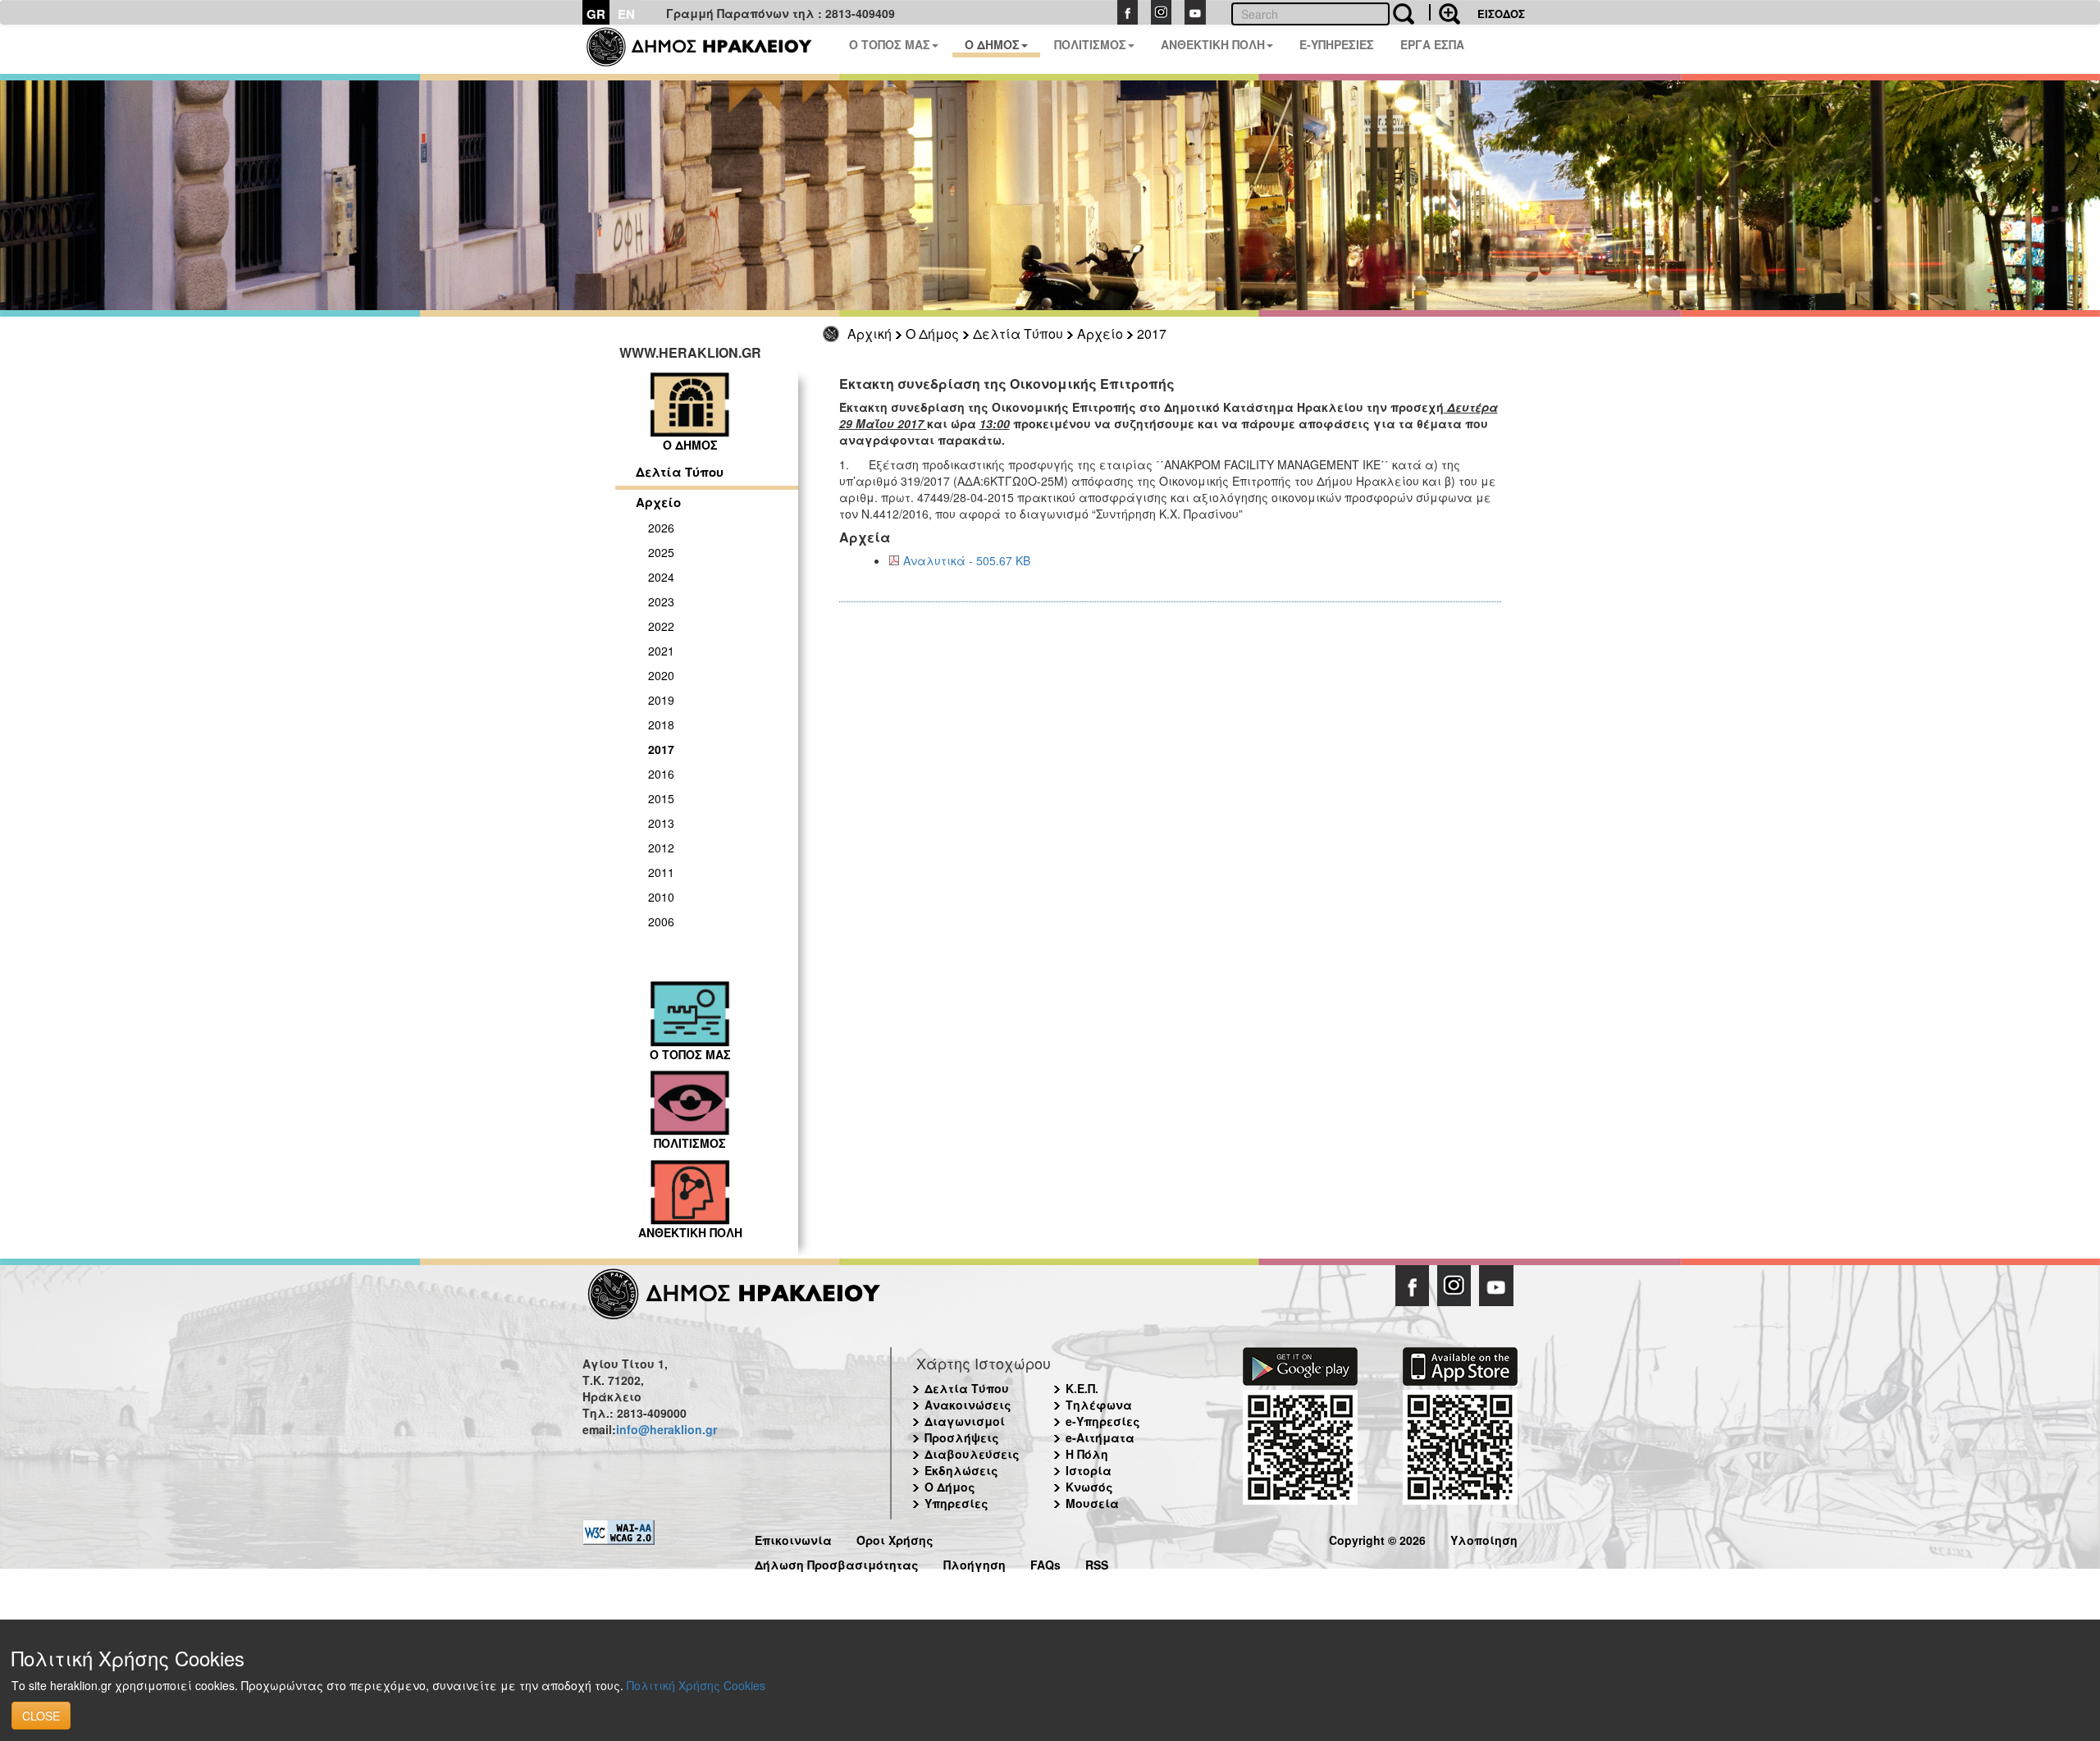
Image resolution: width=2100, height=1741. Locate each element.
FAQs (1045, 1563)
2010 (661, 897)
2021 (661, 651)
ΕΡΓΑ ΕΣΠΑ (1432, 44)
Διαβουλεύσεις (972, 1454)
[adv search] (1445, 12)
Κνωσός (1089, 1487)
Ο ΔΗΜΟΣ (992, 44)
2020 (661, 675)
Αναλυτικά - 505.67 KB (967, 560)
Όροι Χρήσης (895, 1538)
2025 (661, 552)
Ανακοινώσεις (968, 1405)
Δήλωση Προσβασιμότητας (837, 1563)
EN (626, 14)
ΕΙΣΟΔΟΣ (1501, 14)
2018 (661, 724)
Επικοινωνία (793, 1538)
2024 (661, 577)
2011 (661, 872)
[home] (709, 49)
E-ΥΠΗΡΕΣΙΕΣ (1337, 44)
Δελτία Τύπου (1018, 334)
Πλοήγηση (975, 1563)
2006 (661, 921)
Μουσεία (1092, 1503)
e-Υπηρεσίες (1103, 1421)
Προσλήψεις (962, 1437)
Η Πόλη (1087, 1454)
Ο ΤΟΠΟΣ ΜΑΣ (890, 44)
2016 (661, 774)
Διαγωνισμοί (965, 1421)
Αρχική (870, 334)
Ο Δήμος (932, 334)
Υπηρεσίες (956, 1503)
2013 (661, 823)
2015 (661, 798)
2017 (1152, 334)
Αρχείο (1100, 334)
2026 (661, 528)
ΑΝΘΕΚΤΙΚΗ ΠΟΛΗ (1213, 44)
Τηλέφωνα (1099, 1405)
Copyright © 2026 (1377, 1538)
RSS (1097, 1563)
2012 (661, 848)
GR (596, 14)
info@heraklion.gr (667, 1429)
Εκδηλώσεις (961, 1470)
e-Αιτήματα (1100, 1437)
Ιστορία (1089, 1470)
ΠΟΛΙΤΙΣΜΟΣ (1090, 44)
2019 (661, 700)
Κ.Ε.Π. (1082, 1388)
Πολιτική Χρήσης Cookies (696, 1685)
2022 (661, 626)
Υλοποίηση (1484, 1538)
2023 (661, 601)
